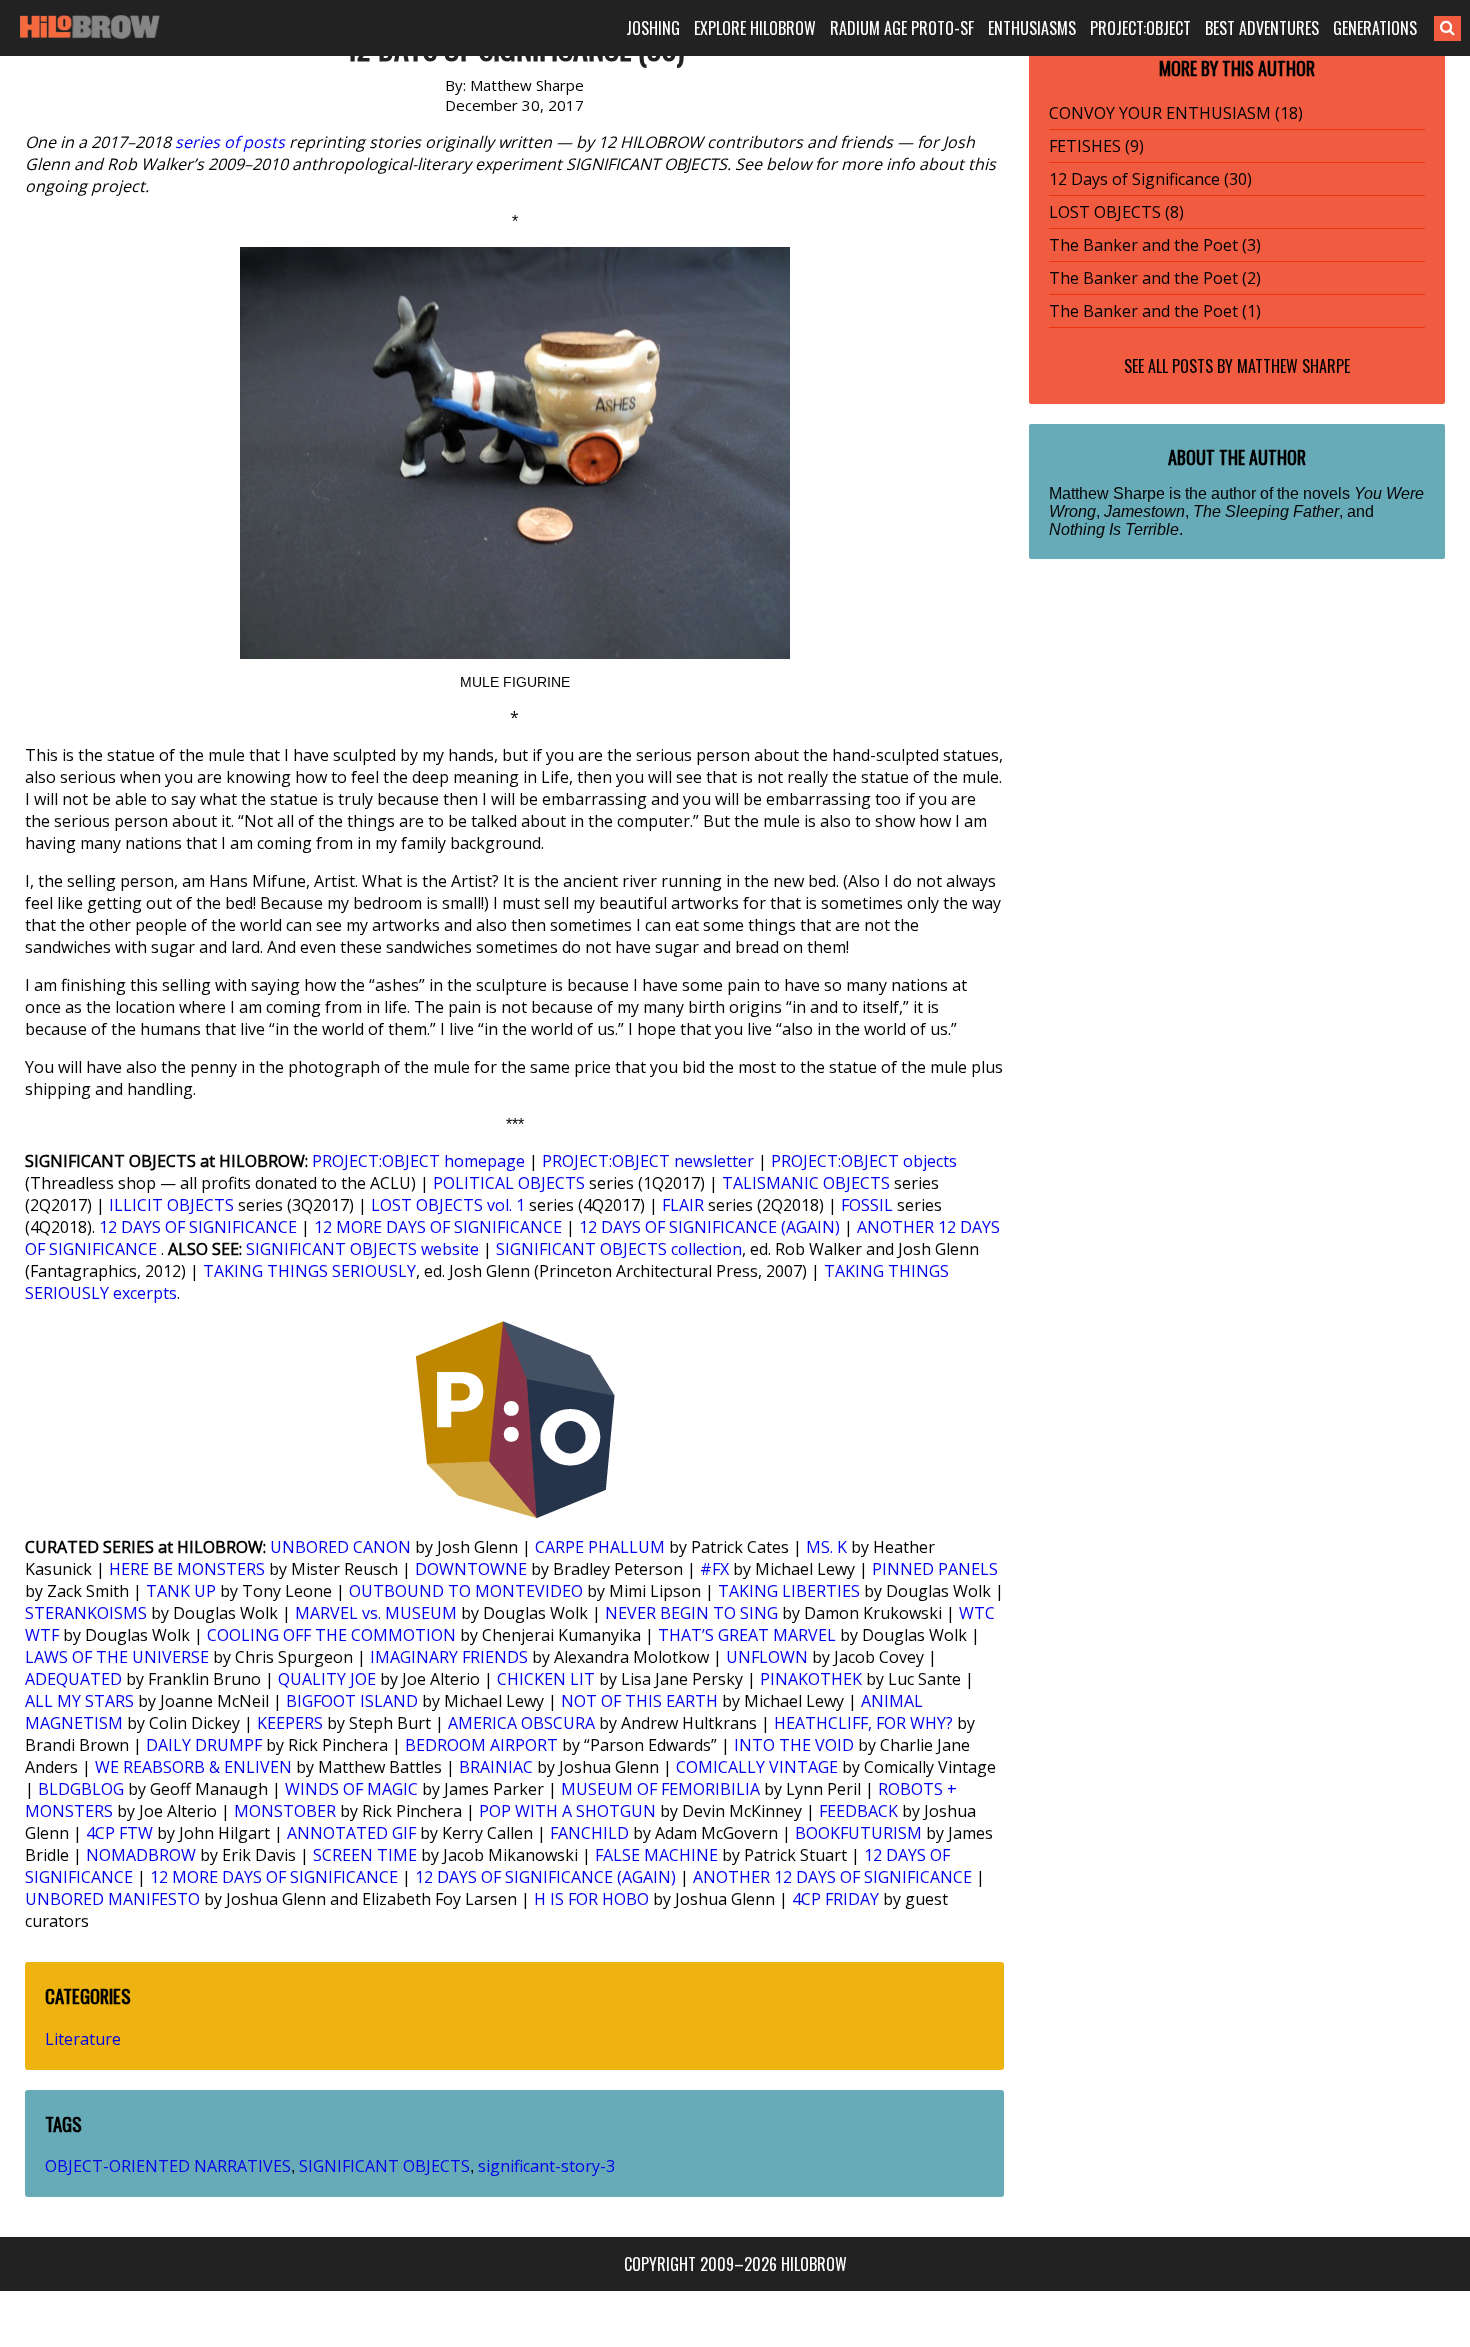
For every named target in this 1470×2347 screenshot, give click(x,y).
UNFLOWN (767, 1657)
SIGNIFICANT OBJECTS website (362, 1249)
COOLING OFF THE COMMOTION (331, 1635)
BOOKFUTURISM (858, 1833)
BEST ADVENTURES (1262, 28)
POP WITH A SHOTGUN (567, 1811)
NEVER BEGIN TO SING (691, 1613)
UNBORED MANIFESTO (112, 1899)
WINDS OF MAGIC (351, 1789)
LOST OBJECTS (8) (1116, 212)
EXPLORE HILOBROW (755, 28)
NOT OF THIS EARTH (639, 1701)
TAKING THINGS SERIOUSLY (309, 1271)
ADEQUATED (73, 1679)
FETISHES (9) (1096, 146)
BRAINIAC (496, 1767)
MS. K (826, 1547)
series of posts (230, 142)
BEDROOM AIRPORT (481, 1745)
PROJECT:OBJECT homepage (418, 1161)
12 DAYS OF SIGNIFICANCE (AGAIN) (709, 1227)
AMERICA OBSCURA (521, 1723)
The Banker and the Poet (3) (1155, 245)
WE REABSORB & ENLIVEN (193, 1767)
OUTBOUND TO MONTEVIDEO (466, 1591)
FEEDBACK (858, 1811)
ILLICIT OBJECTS (171, 1205)
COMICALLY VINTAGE (757, 1767)
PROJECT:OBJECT (1140, 28)
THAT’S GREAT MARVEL (747, 1635)
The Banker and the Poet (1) (1155, 311)
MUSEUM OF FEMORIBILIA (660, 1789)
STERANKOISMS (86, 1613)
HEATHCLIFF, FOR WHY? (863, 1723)
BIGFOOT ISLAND (352, 1701)
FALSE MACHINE (656, 1855)
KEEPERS (290, 1723)
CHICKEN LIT (546, 1679)
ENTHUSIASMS (1032, 28)
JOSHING (653, 28)
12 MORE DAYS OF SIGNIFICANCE (438, 1227)
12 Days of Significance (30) (1150, 179)
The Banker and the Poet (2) (1155, 278)
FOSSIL (867, 1205)
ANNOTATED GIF (351, 1833)
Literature (83, 2039)
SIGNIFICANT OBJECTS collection (619, 1249)
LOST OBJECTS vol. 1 (448, 1205)
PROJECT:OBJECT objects (864, 1161)
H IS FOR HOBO (591, 1899)
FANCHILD (589, 1833)
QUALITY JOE (327, 1679)
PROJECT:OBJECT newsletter (648, 1161)
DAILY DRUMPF (204, 1745)
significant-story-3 (546, 2166)
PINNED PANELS (935, 1569)
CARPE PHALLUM (600, 1547)
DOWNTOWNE (471, 1569)
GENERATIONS (1375, 28)
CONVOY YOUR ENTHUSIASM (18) (1176, 113)
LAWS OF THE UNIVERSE (117, 1657)
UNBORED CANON (340, 1547)
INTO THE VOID (794, 1745)
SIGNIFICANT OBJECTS (384, 2166)
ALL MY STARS (79, 1701)
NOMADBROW (141, 1855)
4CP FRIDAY (835, 1899)
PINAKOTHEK (811, 1679)
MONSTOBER (285, 1811)
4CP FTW (119, 1833)
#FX (714, 1569)
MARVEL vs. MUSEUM (376, 1613)
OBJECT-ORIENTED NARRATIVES (168, 2166)
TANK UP (181, 1591)
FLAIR (683, 1205)
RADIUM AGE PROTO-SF (902, 28)
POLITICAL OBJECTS (509, 1183)
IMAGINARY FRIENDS (449, 1657)
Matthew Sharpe (1293, 366)
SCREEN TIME (365, 1855)
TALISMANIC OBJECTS (806, 1183)
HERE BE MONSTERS (187, 1569)
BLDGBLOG (81, 1789)
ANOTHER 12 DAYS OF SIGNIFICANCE (832, 1877)
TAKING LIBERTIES (789, 1591)
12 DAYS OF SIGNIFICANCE (198, 1227)
